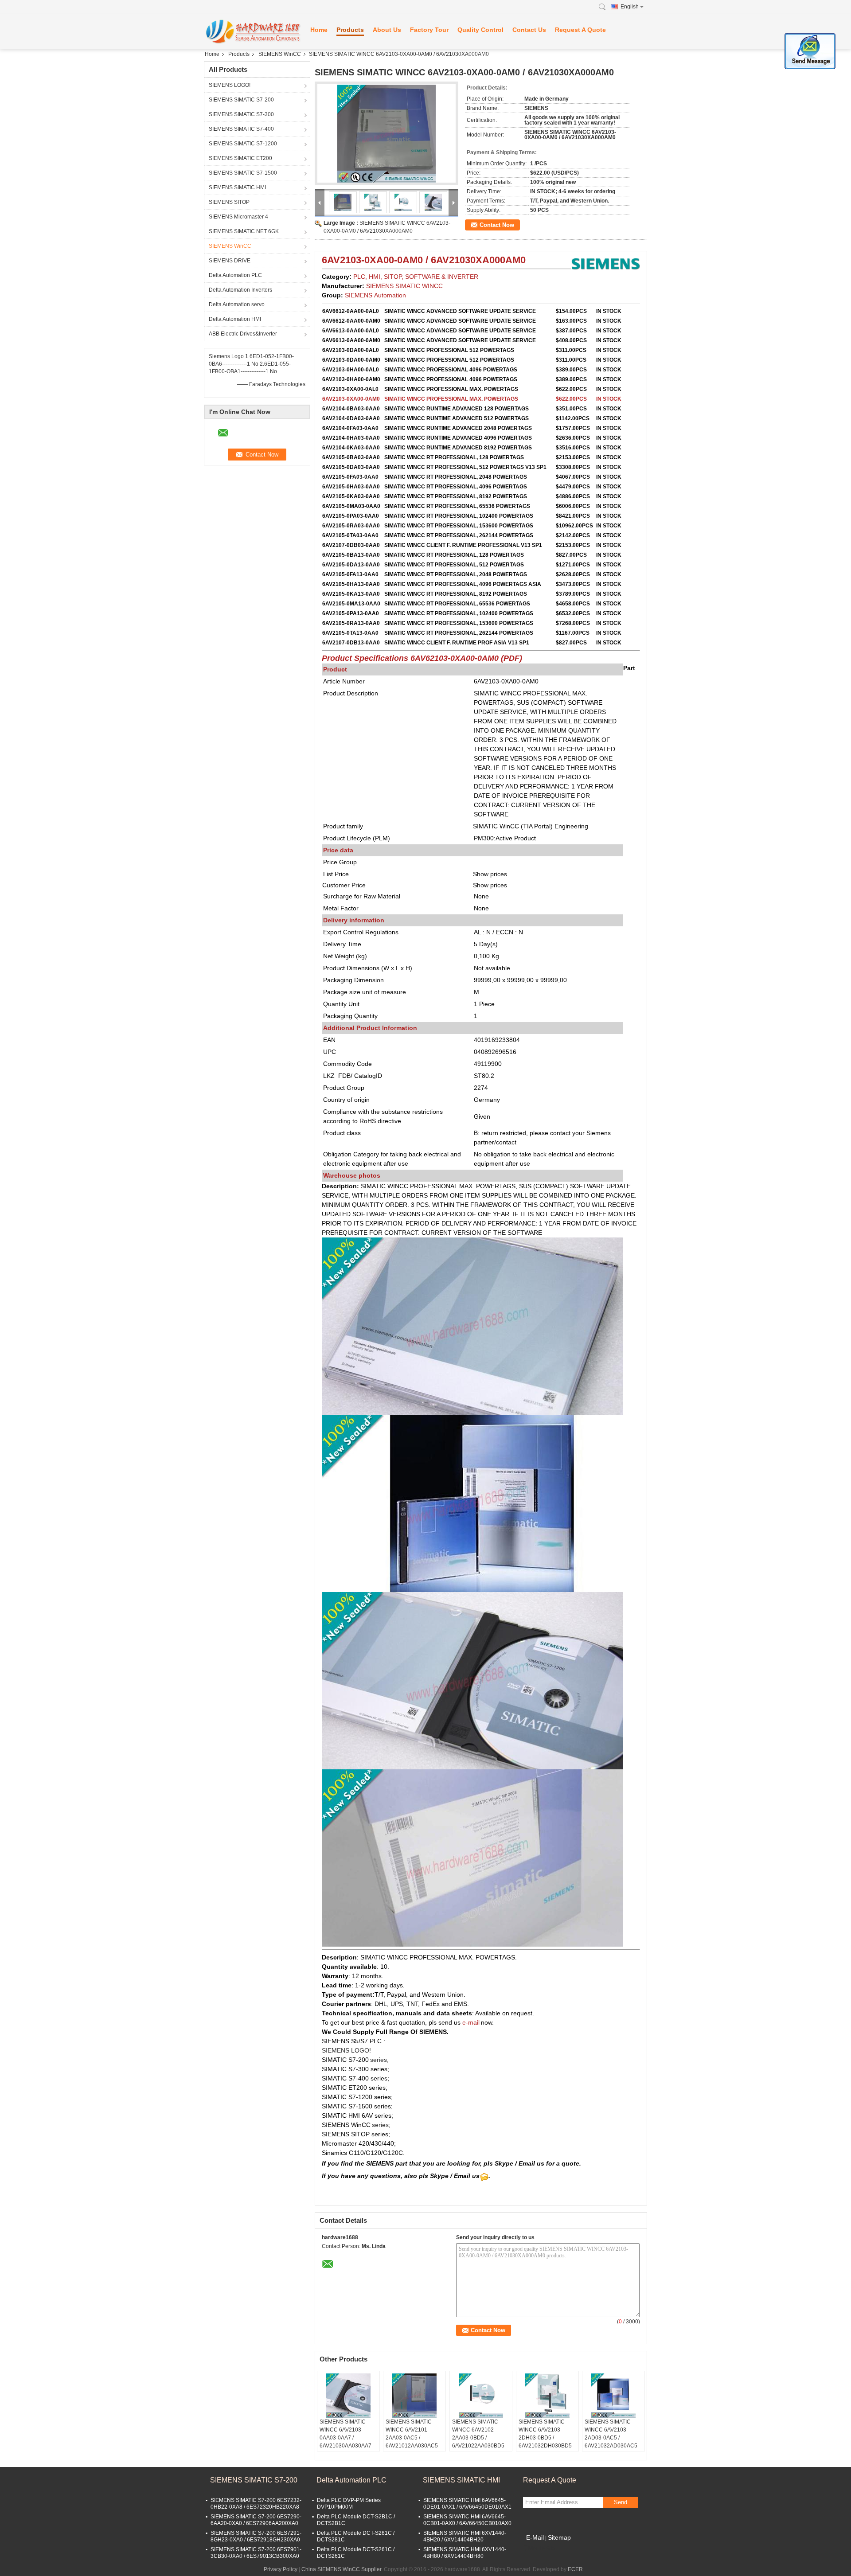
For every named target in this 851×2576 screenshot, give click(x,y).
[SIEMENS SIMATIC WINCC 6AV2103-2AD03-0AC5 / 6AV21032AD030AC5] (613, 2396)
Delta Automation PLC (235, 275)
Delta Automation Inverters (240, 290)
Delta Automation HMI (235, 319)
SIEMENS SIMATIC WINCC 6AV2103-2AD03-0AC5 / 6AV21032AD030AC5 (611, 2434)
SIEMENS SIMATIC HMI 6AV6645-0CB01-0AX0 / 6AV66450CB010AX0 (467, 2520)
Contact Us (529, 30)
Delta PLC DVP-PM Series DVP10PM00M (349, 2504)
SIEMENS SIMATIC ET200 (240, 158)
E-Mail (535, 2537)
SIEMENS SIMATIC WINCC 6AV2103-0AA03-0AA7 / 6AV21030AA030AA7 (345, 2434)
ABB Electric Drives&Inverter (243, 334)
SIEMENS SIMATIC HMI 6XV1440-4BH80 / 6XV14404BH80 (465, 2553)
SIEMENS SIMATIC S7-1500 (243, 173)
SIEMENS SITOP (229, 202)
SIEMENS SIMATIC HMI (237, 187)
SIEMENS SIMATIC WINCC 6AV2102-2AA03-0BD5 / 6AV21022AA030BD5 (478, 2434)
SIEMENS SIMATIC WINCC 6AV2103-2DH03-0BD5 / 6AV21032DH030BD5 (545, 2434)
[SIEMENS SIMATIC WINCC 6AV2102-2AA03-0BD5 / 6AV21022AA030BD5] (481, 2396)
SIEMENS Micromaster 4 (238, 217)
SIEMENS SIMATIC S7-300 (241, 114)
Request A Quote (580, 30)
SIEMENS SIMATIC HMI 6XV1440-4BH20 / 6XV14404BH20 (465, 2536)
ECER (575, 2569)
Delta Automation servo (237, 304)
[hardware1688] (253, 31)
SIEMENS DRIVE (230, 261)
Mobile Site (542, 2549)
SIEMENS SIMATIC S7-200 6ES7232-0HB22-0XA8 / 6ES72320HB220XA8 (256, 2504)
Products (350, 30)
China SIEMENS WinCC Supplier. (343, 2569)
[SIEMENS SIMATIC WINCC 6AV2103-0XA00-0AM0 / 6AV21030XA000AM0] (386, 133)
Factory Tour (429, 30)
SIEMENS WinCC (280, 54)
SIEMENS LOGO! (230, 85)
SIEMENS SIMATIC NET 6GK (244, 231)
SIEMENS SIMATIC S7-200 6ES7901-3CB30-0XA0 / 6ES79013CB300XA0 (256, 2553)
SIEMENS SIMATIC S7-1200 (243, 144)
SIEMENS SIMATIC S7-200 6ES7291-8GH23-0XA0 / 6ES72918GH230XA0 (256, 2536)
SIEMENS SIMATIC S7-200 (241, 100)
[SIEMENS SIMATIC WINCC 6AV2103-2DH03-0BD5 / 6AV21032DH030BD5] (547, 2396)
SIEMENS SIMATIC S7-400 (241, 129)
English (630, 7)
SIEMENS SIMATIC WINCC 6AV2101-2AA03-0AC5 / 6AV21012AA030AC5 (412, 2434)
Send (621, 2502)
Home (319, 30)
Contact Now (497, 225)
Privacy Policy (281, 2569)
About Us (387, 30)
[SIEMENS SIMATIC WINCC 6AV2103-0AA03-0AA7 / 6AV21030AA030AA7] (348, 2396)
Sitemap (559, 2537)
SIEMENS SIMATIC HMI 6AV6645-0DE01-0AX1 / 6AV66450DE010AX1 (467, 2504)
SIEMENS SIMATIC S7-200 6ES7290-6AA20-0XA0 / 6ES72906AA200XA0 (256, 2520)
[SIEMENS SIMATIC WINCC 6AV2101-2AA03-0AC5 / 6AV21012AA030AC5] (414, 2396)
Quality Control (480, 30)
